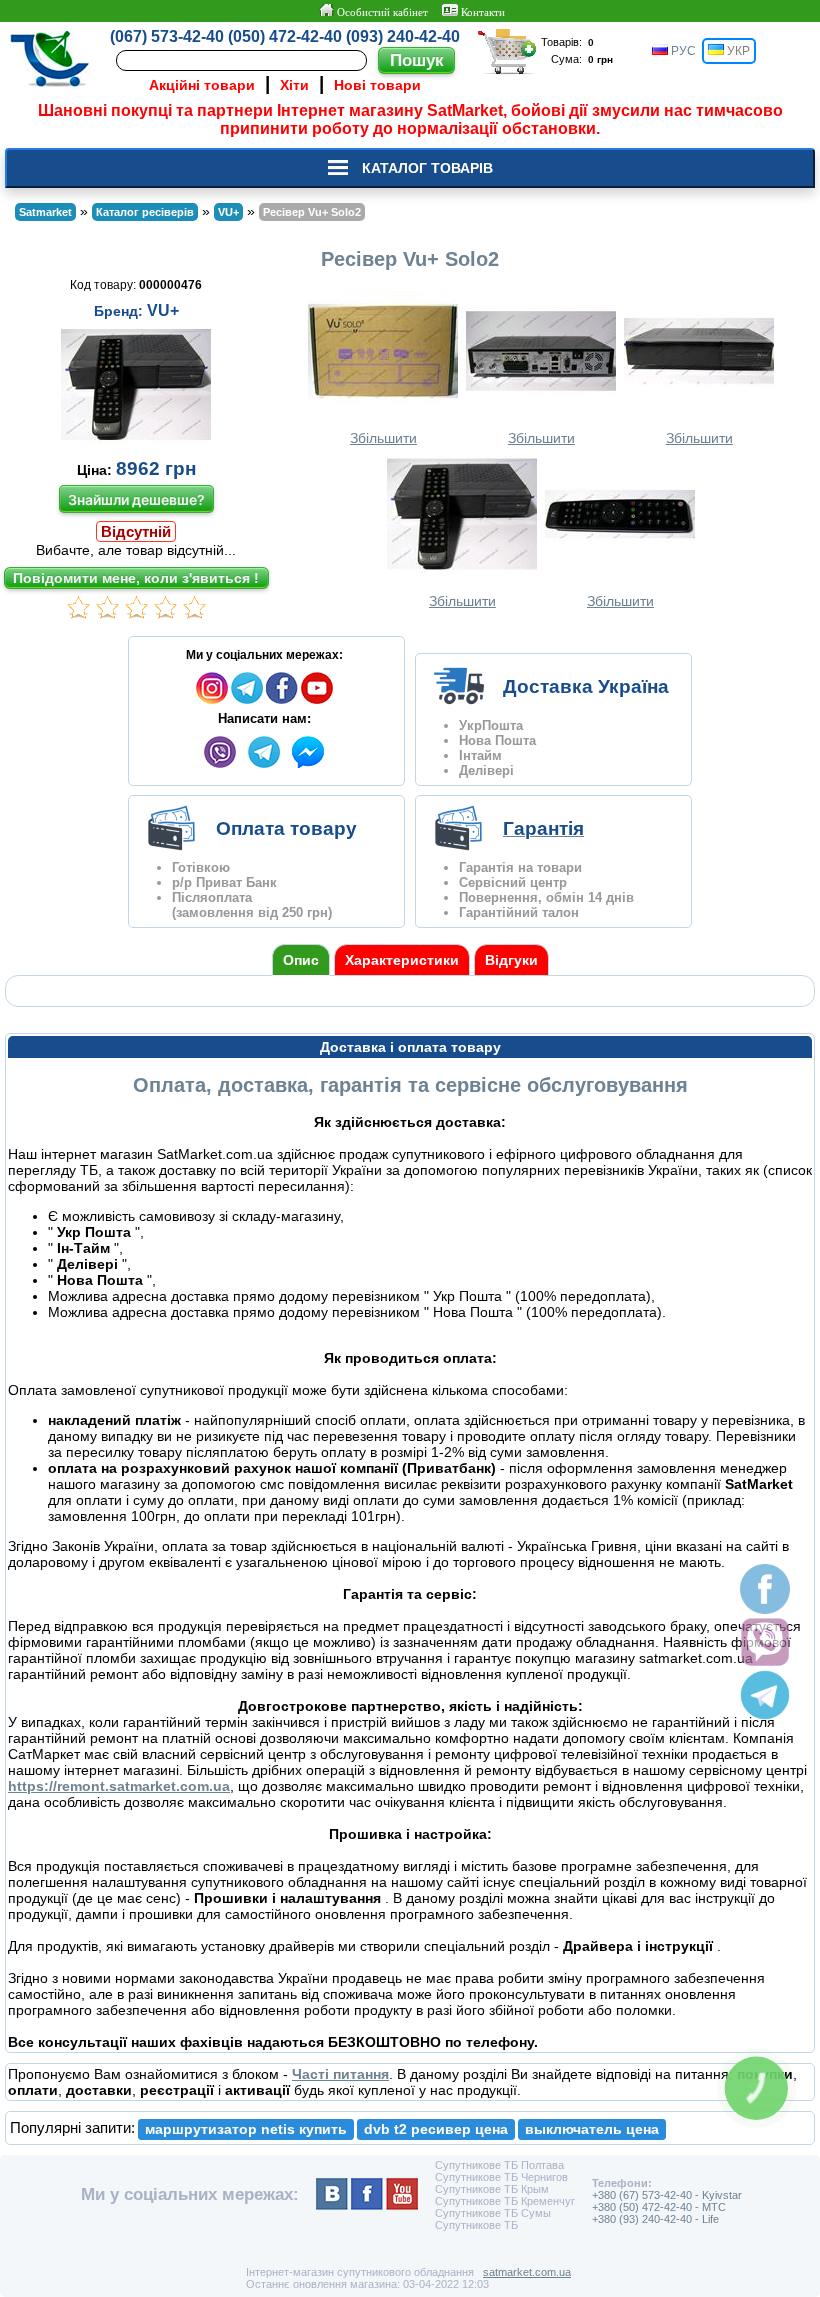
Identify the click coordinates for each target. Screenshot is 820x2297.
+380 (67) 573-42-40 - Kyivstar (667, 2195)
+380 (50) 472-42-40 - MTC (659, 2207)
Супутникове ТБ (476, 2225)
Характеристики (402, 960)
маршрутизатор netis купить (246, 2129)
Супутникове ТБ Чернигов (501, 2177)
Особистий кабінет (381, 12)
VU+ (163, 310)
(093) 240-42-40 (403, 36)
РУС (682, 51)
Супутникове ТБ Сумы (493, 2213)
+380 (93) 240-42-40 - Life (655, 2219)
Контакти (481, 12)
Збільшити (383, 438)
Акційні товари (202, 85)
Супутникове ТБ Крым (492, 2189)
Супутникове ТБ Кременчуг (505, 2201)
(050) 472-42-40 (285, 36)
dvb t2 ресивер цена (436, 2129)
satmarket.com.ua (527, 2272)
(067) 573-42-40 (167, 36)
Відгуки (511, 960)
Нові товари (377, 85)
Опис (301, 960)
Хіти (294, 85)
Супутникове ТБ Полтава (499, 2165)
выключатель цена (592, 2129)
